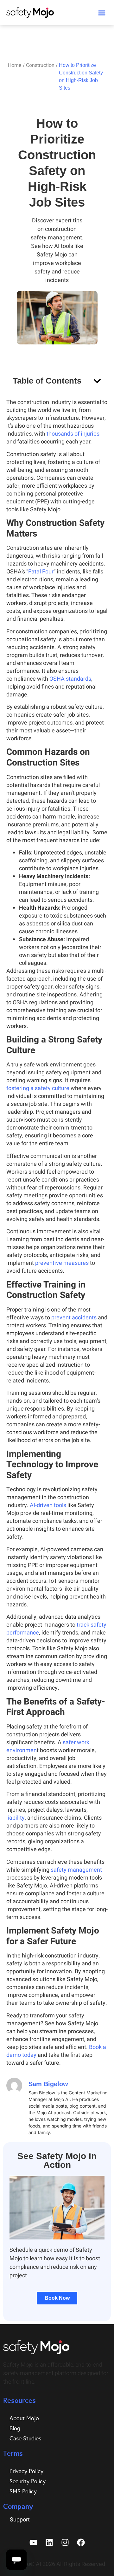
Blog (15, 2428)
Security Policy (28, 2481)
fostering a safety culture (38, 1088)
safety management (76, 1870)
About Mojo (24, 2418)
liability (16, 1818)
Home (15, 65)
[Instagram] (65, 2543)
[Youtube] (33, 2543)
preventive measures (62, 1263)
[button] (102, 13)
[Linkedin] (49, 2543)
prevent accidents (74, 1318)
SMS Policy (23, 2491)
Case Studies (25, 2438)
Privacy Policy (26, 2471)
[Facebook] (81, 2543)
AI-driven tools (48, 1505)
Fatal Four (41, 572)
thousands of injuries (73, 434)
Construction (40, 65)
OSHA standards (70, 679)
